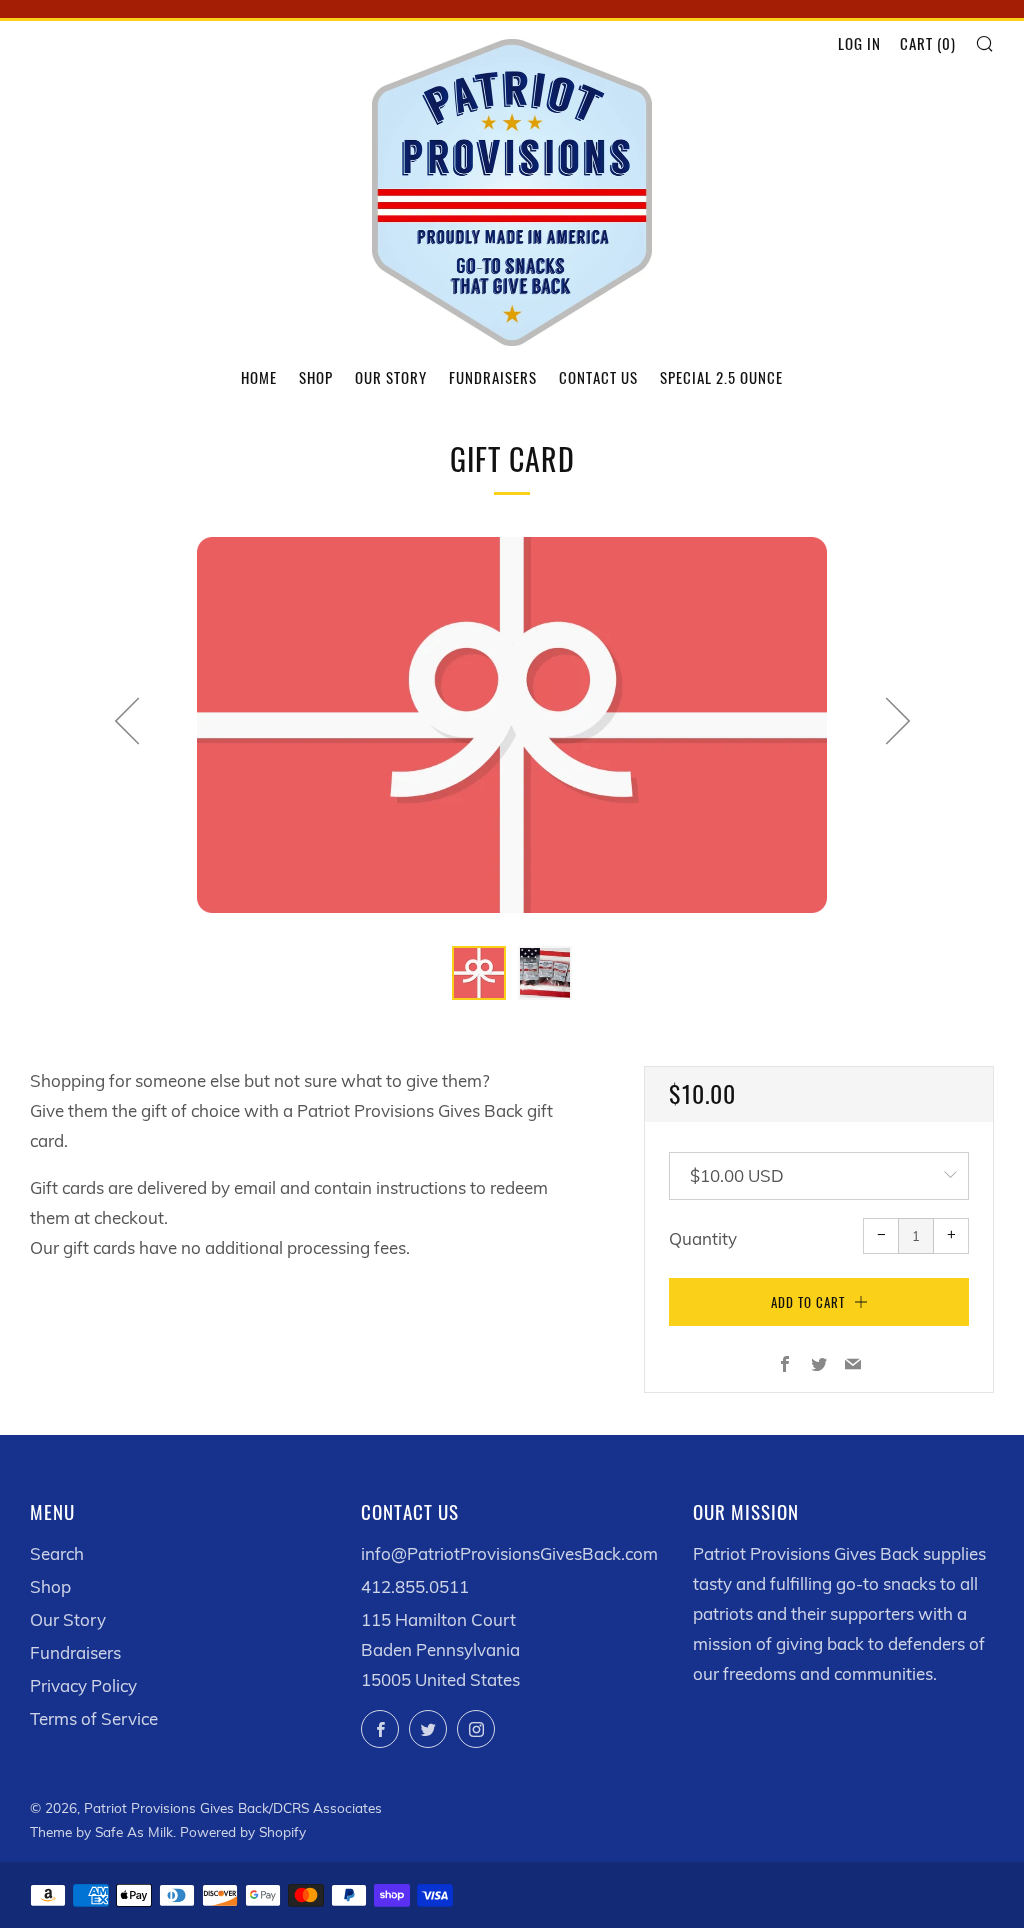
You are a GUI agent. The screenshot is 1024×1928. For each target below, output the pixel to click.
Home (259, 377)
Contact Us (598, 377)
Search (57, 1553)
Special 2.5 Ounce (721, 377)
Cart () (928, 43)
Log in (859, 43)
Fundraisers (493, 377)
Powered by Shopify (243, 1831)
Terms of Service (94, 1718)
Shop (316, 377)
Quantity (703, 1238)
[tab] (479, 973)
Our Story (391, 377)
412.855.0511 (415, 1586)
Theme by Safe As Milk (101, 1831)
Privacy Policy (83, 1685)
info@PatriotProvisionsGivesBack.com (509, 1553)
